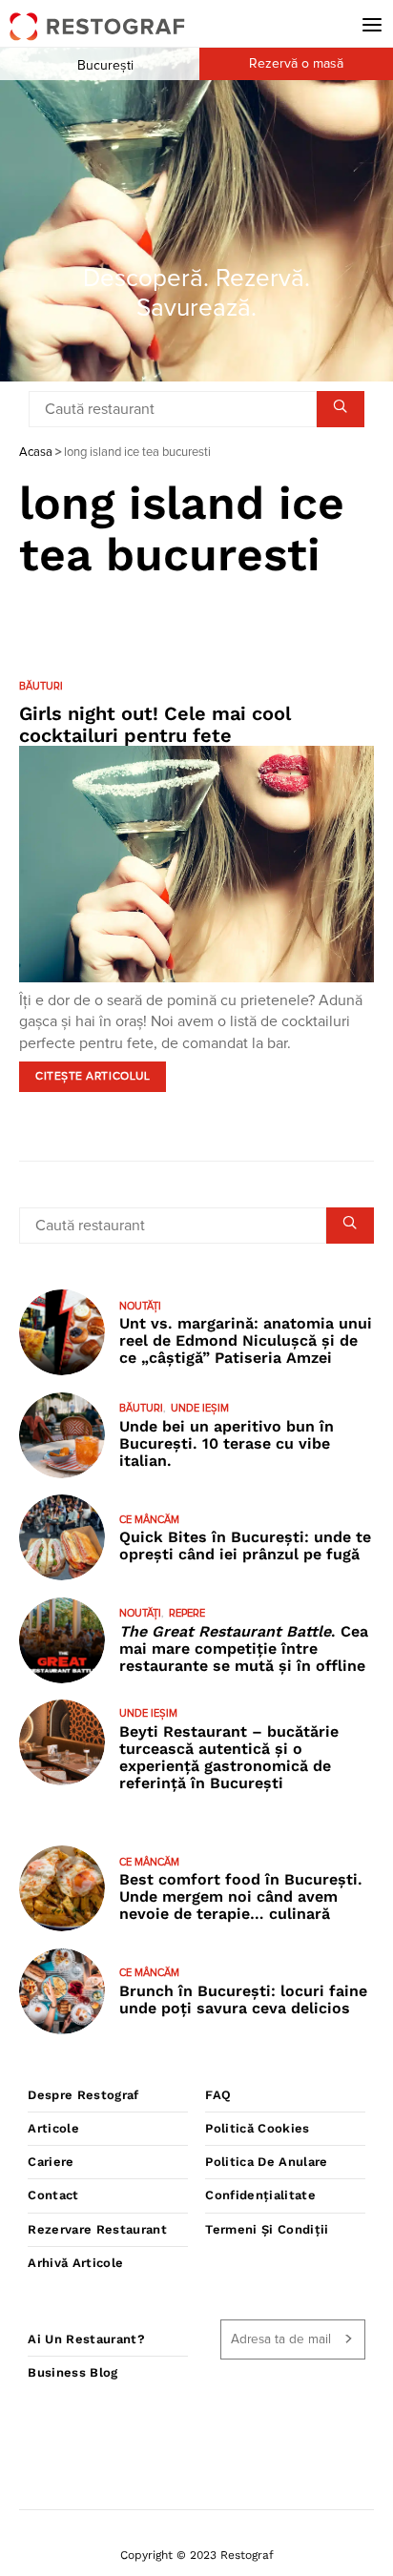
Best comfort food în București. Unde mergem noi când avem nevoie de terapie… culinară (241, 1896)
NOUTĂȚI (140, 1306)
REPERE (187, 1613)
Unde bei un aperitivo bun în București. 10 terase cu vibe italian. (227, 1443)
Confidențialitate (260, 2195)
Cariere (51, 2162)
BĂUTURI (41, 686)
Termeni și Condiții (267, 2229)
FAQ (218, 2095)
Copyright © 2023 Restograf (197, 2555)
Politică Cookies (257, 2128)
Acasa (36, 453)
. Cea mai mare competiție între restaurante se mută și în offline (244, 1649)
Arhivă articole (75, 2263)
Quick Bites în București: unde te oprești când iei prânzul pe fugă (245, 1546)
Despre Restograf (83, 2095)
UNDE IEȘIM (200, 1408)
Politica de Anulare (266, 2162)
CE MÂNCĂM (149, 1520)
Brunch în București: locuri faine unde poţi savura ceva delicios (243, 1999)
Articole (53, 2128)
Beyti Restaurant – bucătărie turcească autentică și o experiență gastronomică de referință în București (229, 1757)
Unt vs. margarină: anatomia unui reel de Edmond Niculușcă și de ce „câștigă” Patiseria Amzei (246, 1340)
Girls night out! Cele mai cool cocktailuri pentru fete (155, 724)
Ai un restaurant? (86, 2339)
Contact (53, 2195)
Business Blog (72, 2372)
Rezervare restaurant (97, 2229)
